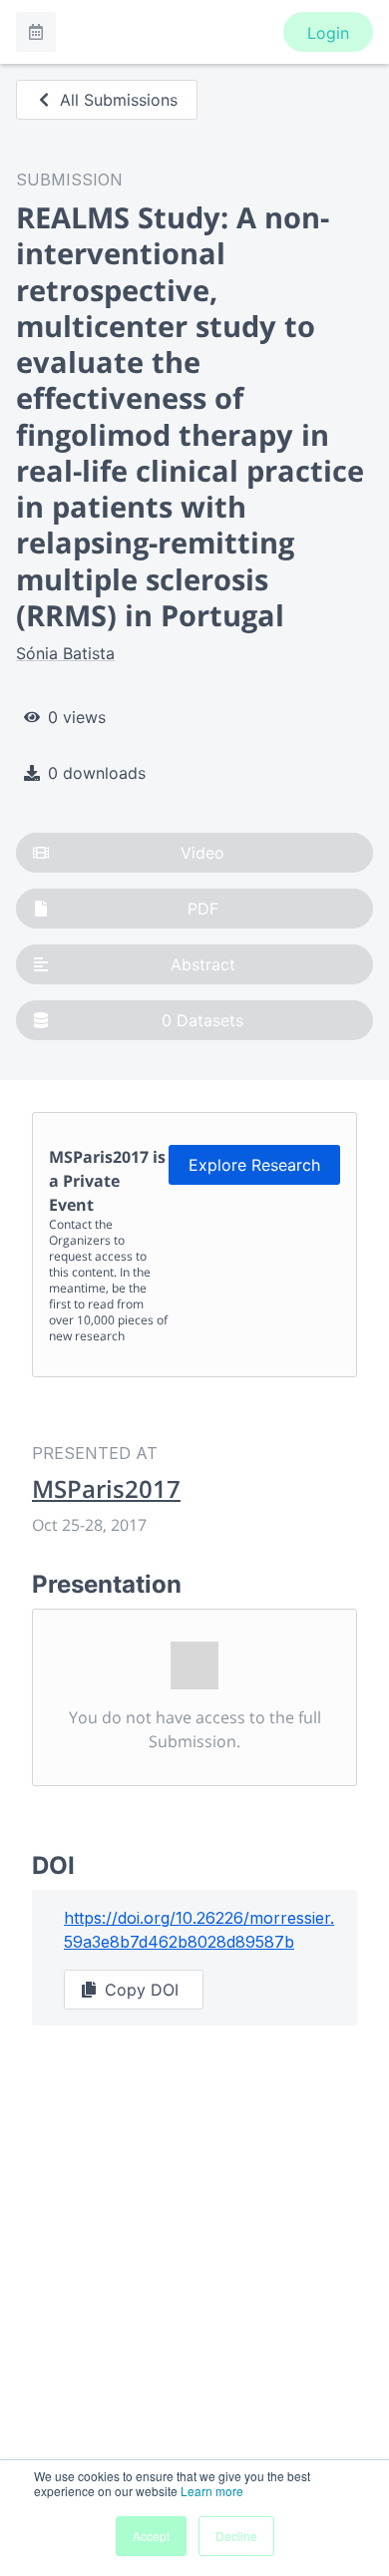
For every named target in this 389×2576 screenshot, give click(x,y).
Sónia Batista (65, 653)
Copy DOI (142, 1990)
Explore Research (254, 1165)
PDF (203, 909)
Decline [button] (236, 2536)
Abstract (203, 964)
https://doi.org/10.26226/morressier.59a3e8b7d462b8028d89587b (199, 1930)
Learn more (212, 2491)
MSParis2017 (106, 1489)
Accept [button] (151, 2536)
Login (328, 33)
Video (202, 853)
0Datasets (202, 1020)
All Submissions (119, 100)
